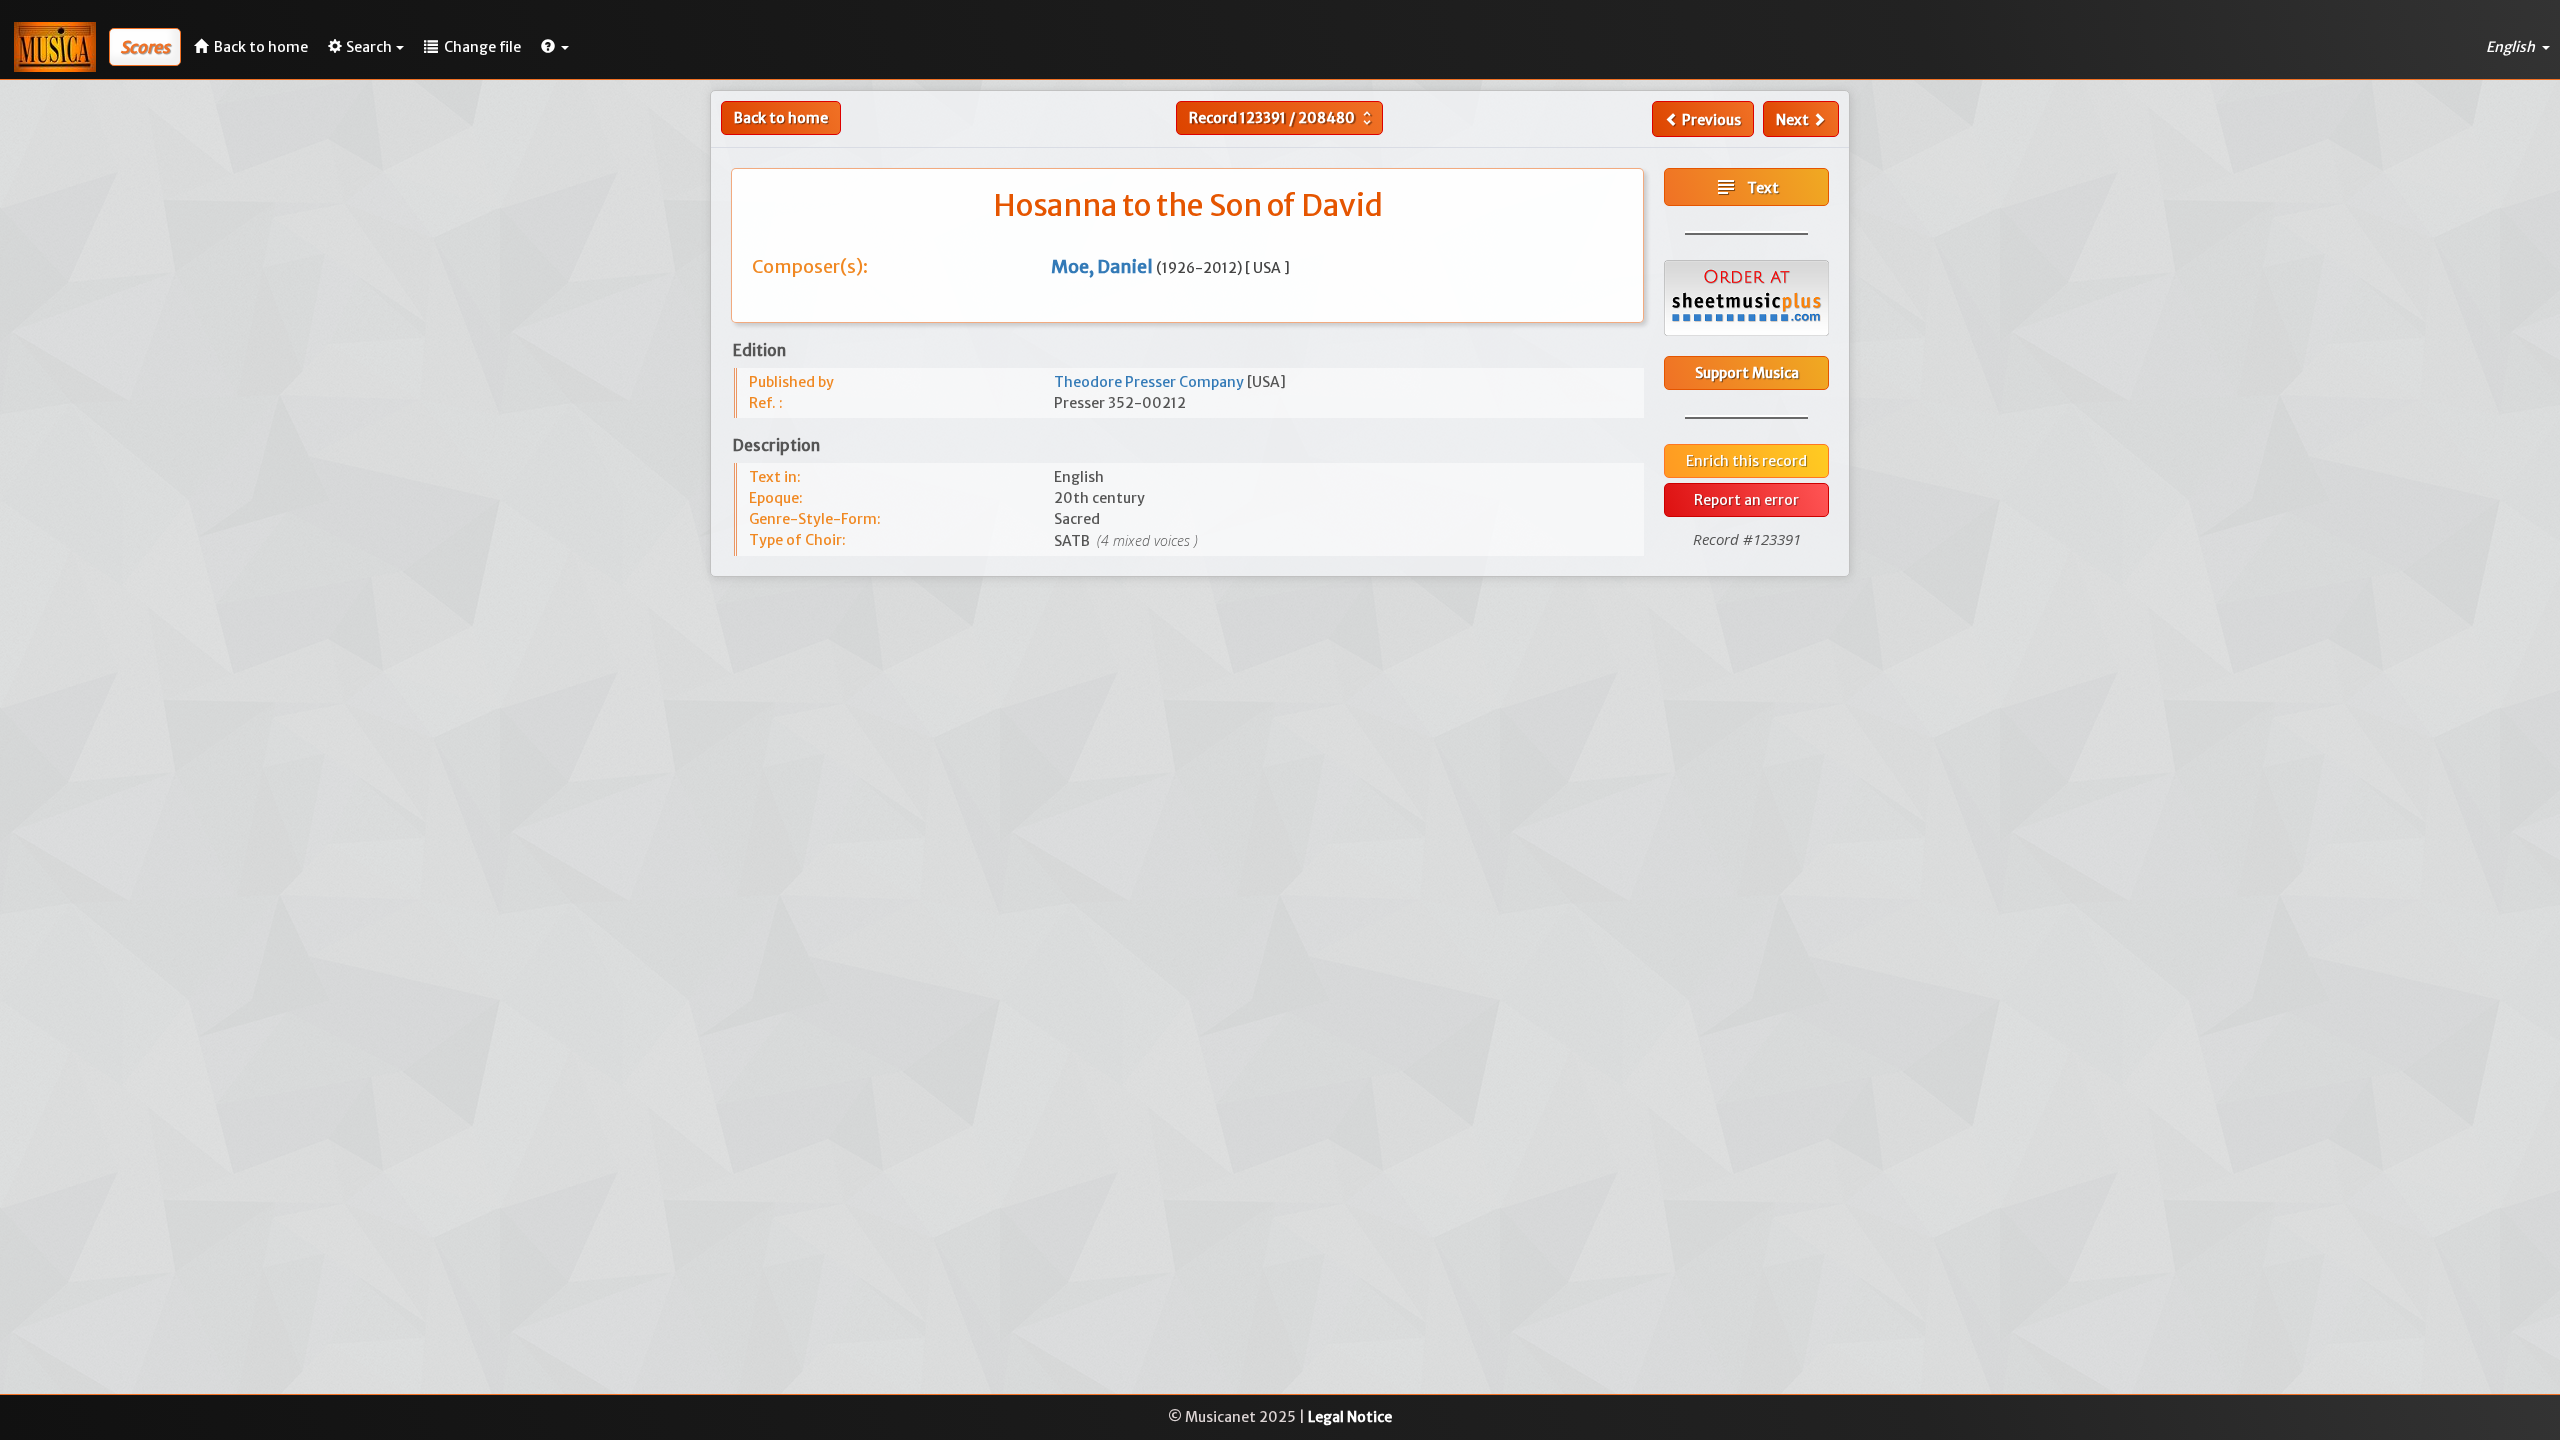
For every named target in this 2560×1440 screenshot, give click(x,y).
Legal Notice (1350, 1417)
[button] (555, 47)
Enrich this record (1746, 461)
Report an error (1746, 500)
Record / (1282, 118)
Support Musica (1747, 373)
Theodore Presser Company (1150, 382)
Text (1746, 187)
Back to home (781, 118)
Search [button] (369, 47)
